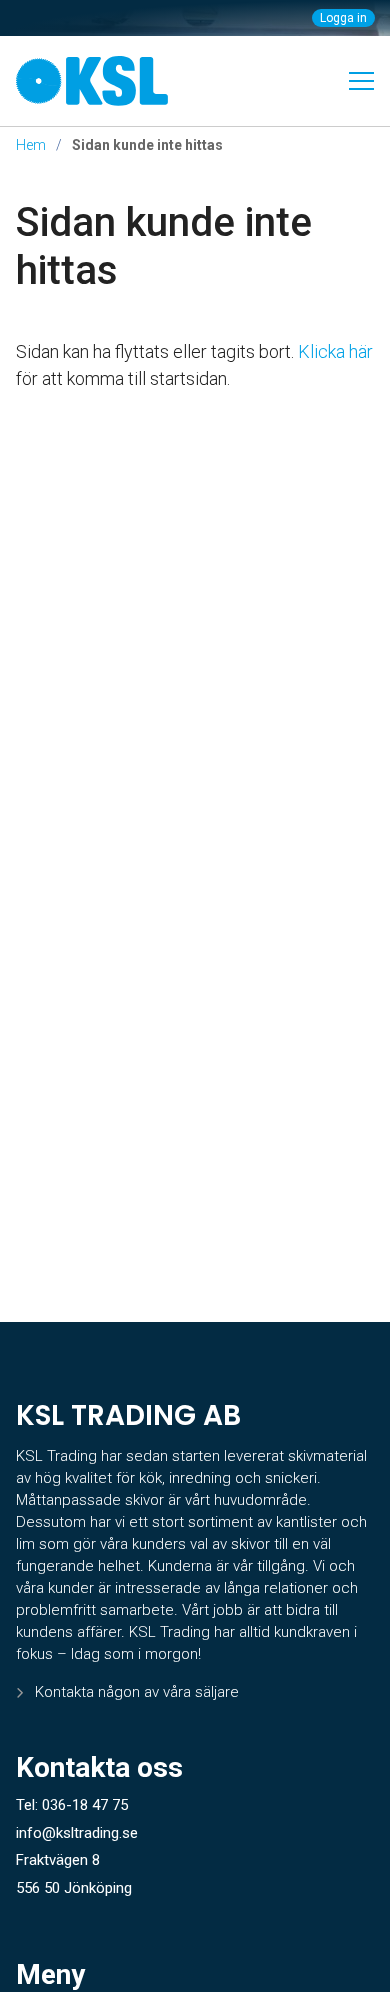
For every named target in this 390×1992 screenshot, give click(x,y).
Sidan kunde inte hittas (164, 246)
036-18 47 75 (85, 1805)
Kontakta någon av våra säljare (137, 1692)
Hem (31, 145)
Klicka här (335, 351)
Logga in (343, 18)
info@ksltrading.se (77, 1833)
